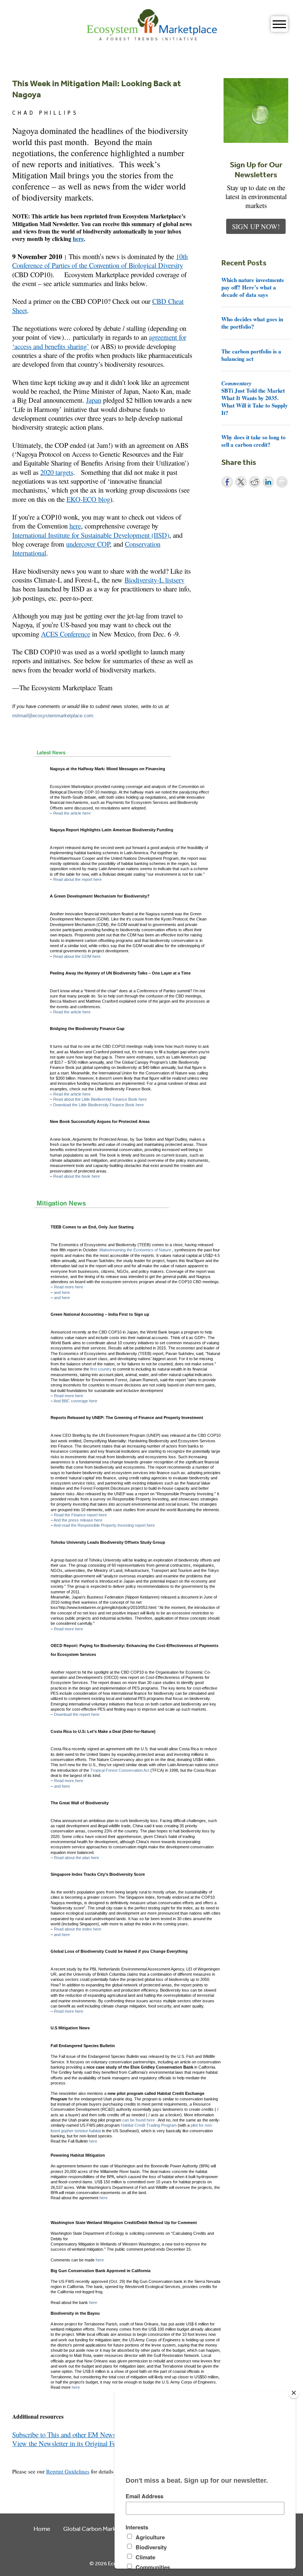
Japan (94, 400)
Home (42, 2528)
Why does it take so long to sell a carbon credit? (253, 441)
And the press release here (78, 1520)
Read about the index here (78, 1929)
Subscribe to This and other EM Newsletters (72, 2434)
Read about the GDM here (77, 956)
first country (101, 1369)
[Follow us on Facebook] (17, 2452)
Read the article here (72, 813)
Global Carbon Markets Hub (100, 2528)
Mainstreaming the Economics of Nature (135, 1250)
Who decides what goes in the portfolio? (252, 323)
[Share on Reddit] (255, 482)
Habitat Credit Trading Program (149, 2125)
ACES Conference (66, 634)
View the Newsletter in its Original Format (71, 2443)
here (78, 239)
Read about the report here (77, 879)
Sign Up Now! (256, 226)
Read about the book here (76, 1176)
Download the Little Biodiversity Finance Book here (98, 1105)
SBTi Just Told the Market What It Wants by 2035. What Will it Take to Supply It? (255, 398)
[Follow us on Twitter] (27, 2452)
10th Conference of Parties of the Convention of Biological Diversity (100, 261)
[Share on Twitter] (241, 482)
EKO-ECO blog (88, 499)
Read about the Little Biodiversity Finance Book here (100, 1099)
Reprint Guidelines (68, 2471)
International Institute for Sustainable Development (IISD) (91, 535)
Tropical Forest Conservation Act (120, 1770)
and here (62, 1292)
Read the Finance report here (80, 1515)
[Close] (294, 2393)
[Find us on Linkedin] (38, 2452)
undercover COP (88, 544)
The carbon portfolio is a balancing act (251, 355)
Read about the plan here (76, 1858)
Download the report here (77, 1714)
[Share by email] (282, 482)
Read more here (69, 1287)
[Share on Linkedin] (268, 482)
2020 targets (57, 472)
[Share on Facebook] (227, 482)
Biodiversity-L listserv (154, 580)
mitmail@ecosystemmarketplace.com (53, 716)
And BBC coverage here (75, 1401)
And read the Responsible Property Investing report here (104, 1525)
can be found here (139, 2120)
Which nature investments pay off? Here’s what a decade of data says (253, 287)
